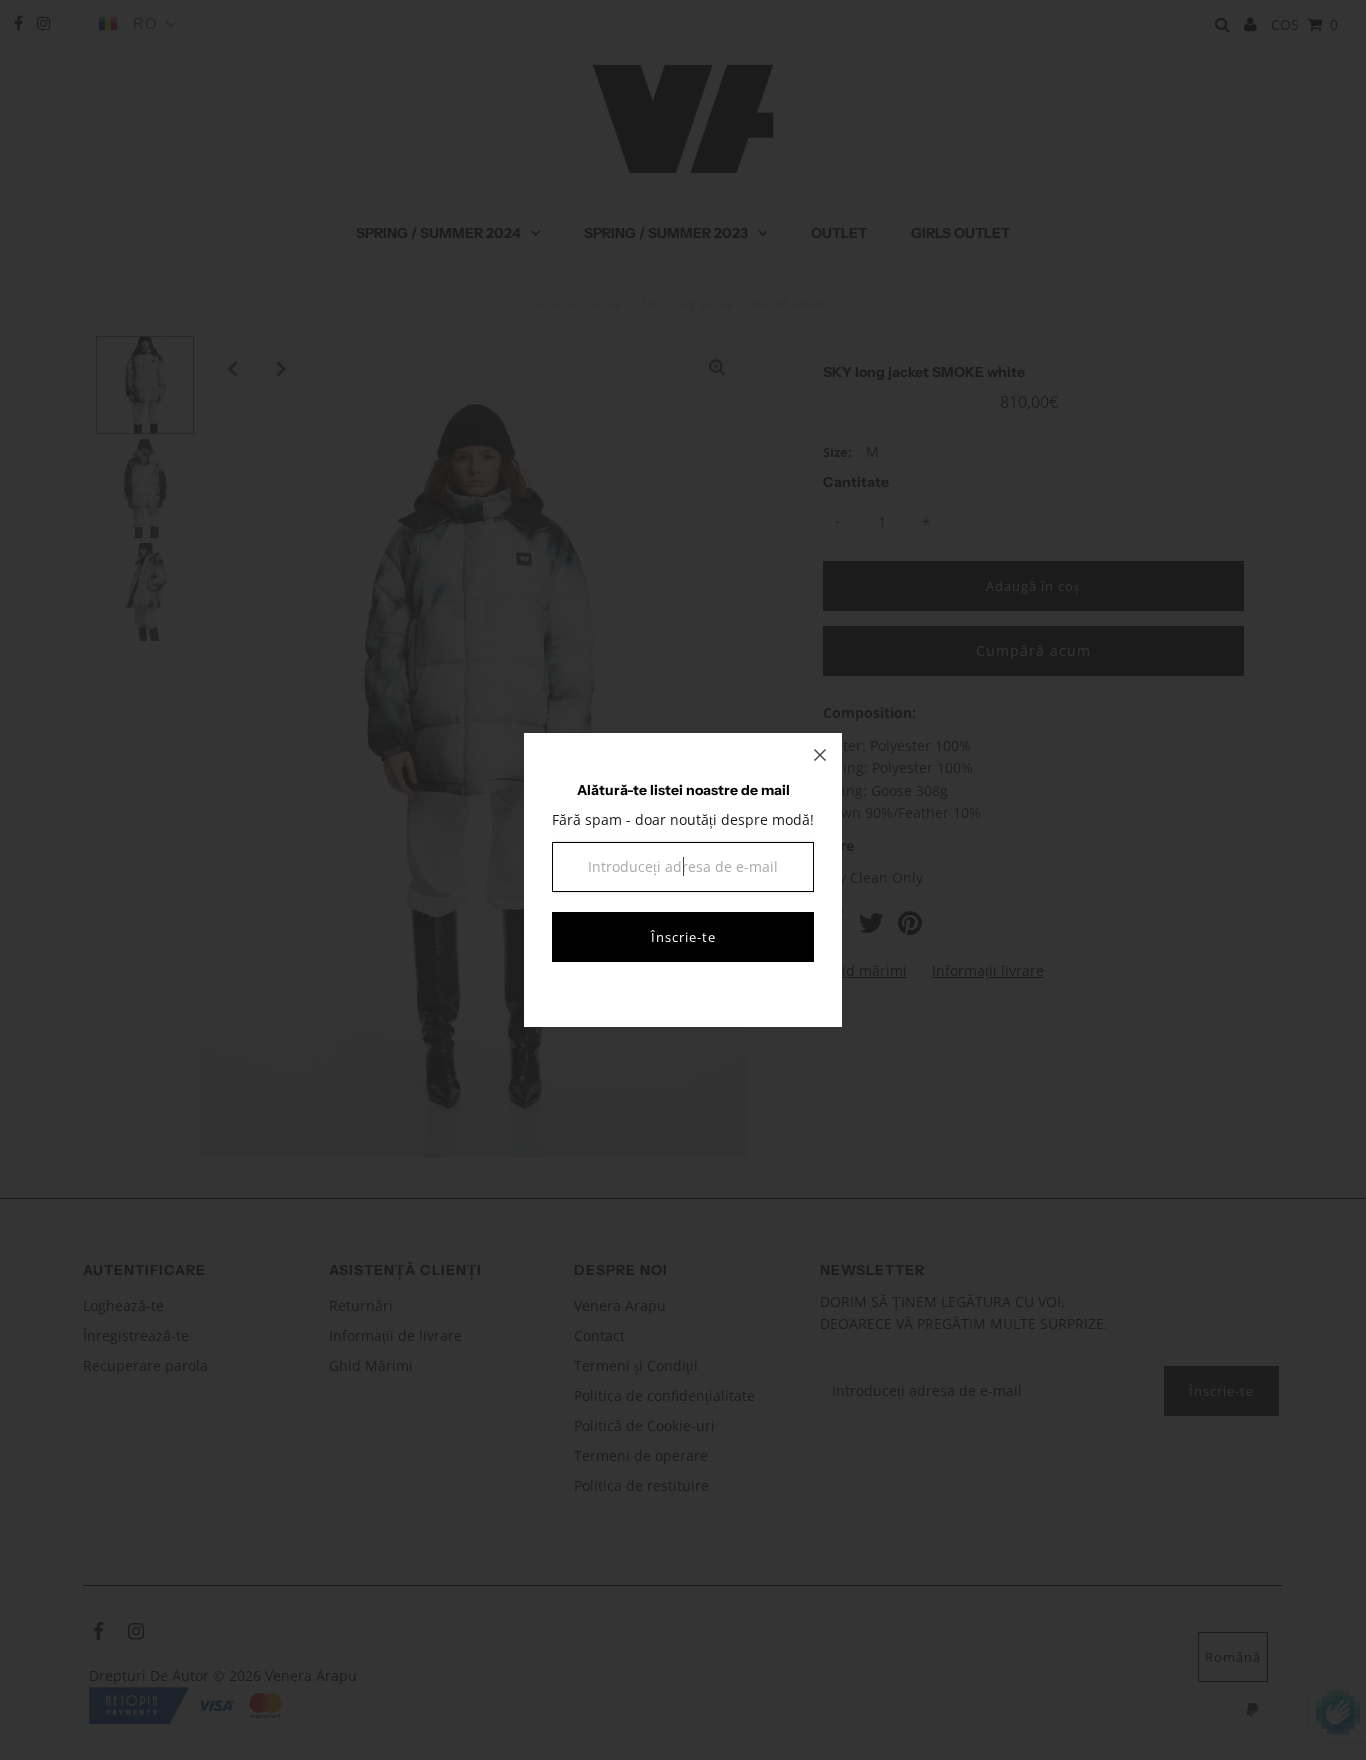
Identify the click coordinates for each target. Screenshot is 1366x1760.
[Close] (820, 755)
